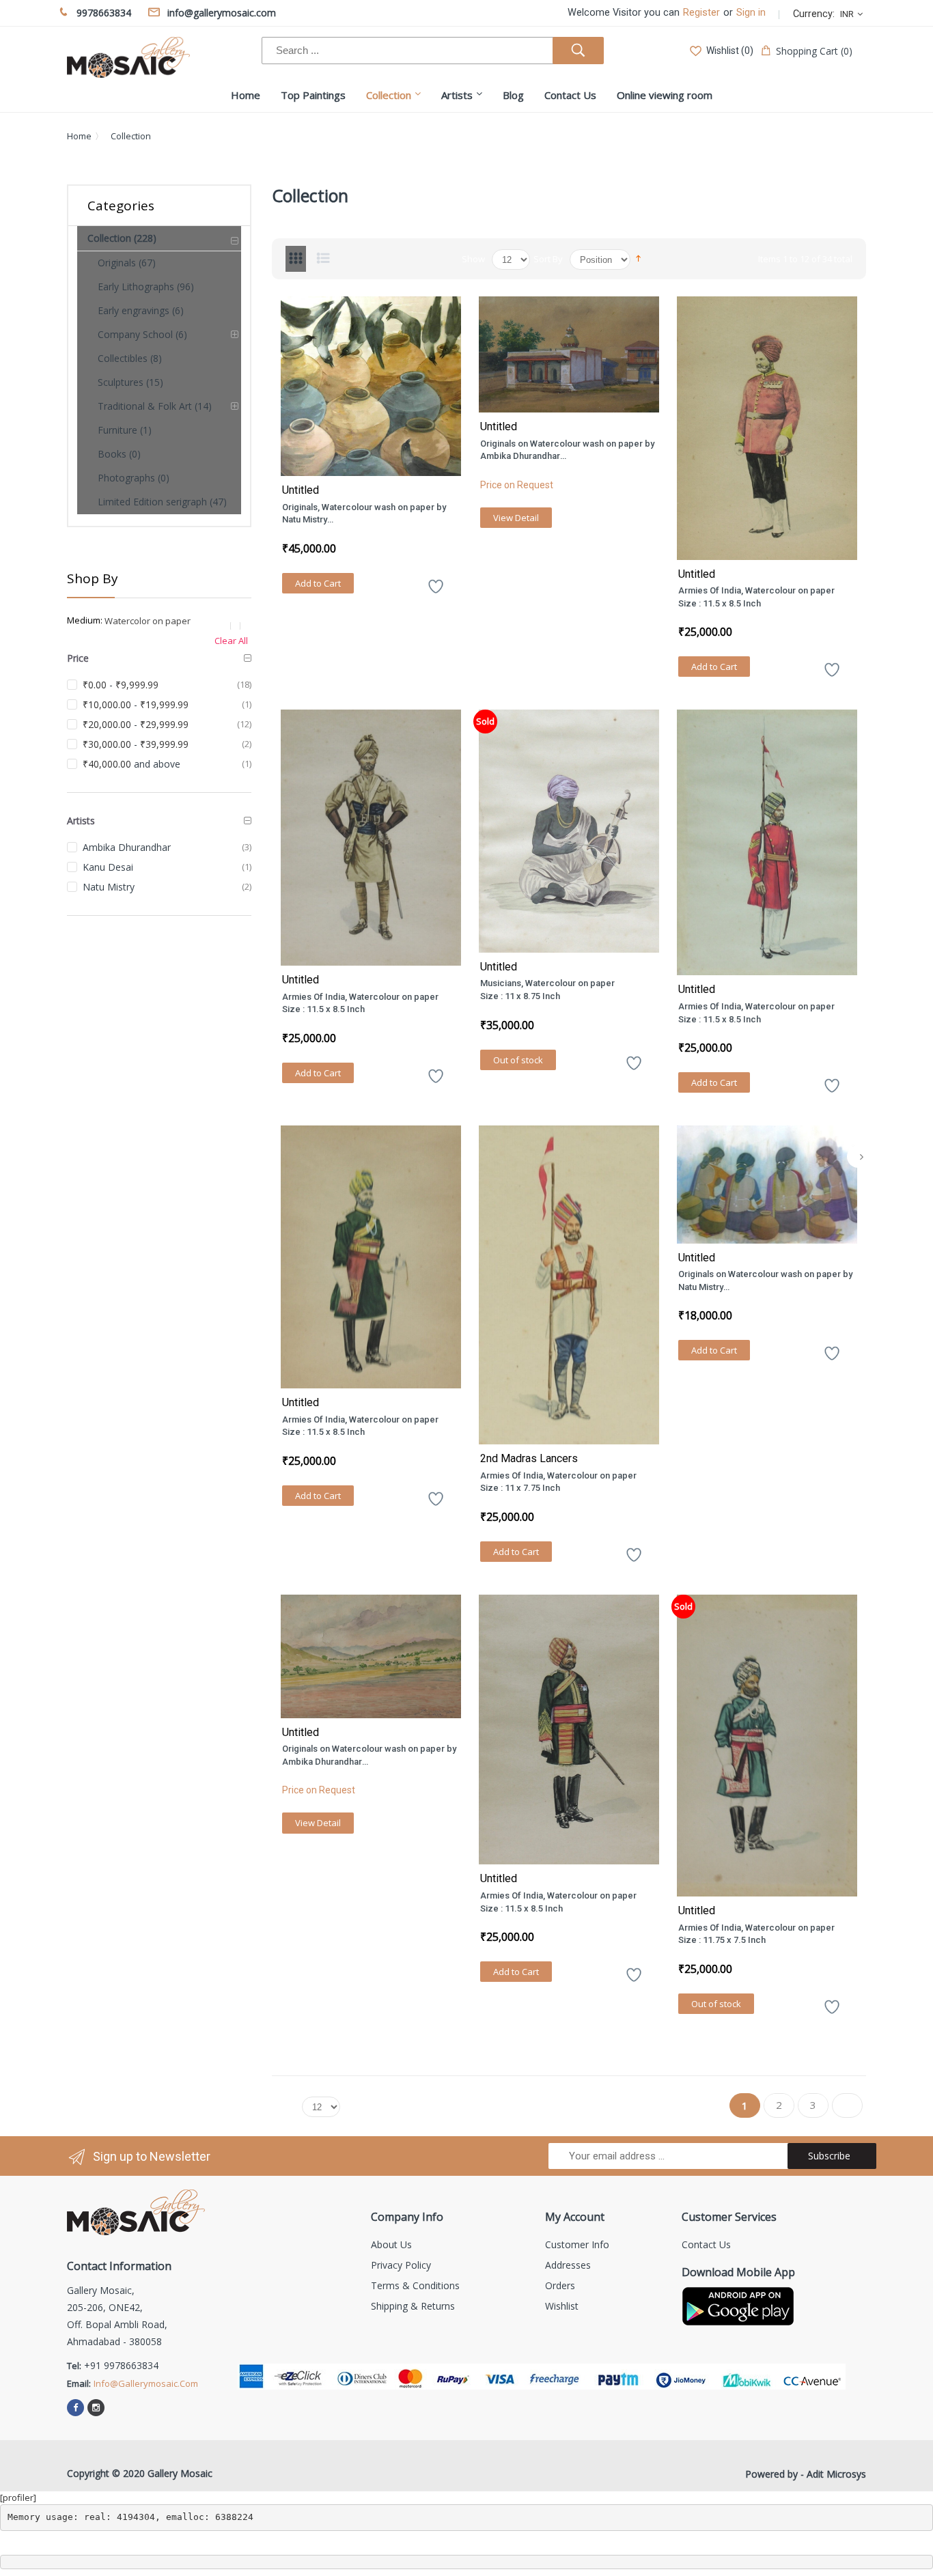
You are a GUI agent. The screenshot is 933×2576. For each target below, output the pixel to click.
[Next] (862, 1157)
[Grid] (296, 259)
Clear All (231, 641)
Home (79, 136)
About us (391, 2244)
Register (701, 13)
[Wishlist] (436, 591)
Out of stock (518, 1060)
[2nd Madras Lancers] (569, 1285)
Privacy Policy (401, 2265)
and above (131, 764)
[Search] (578, 51)
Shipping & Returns (413, 2306)
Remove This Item (238, 626)
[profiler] (18, 2497)
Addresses (568, 2265)
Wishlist (562, 2306)
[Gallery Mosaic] (128, 57)
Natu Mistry (109, 887)
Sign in (751, 13)
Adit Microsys (836, 2474)
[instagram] (96, 2408)
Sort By (548, 259)
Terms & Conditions (415, 2285)
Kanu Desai (108, 867)
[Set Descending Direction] (638, 257)
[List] (323, 259)
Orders (560, 2285)
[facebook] (75, 2408)
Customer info (577, 2244)
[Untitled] (371, 386)
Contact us (706, 2244)
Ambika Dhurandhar (127, 847)
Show (473, 259)
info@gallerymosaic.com (146, 2383)
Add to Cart (318, 583)
